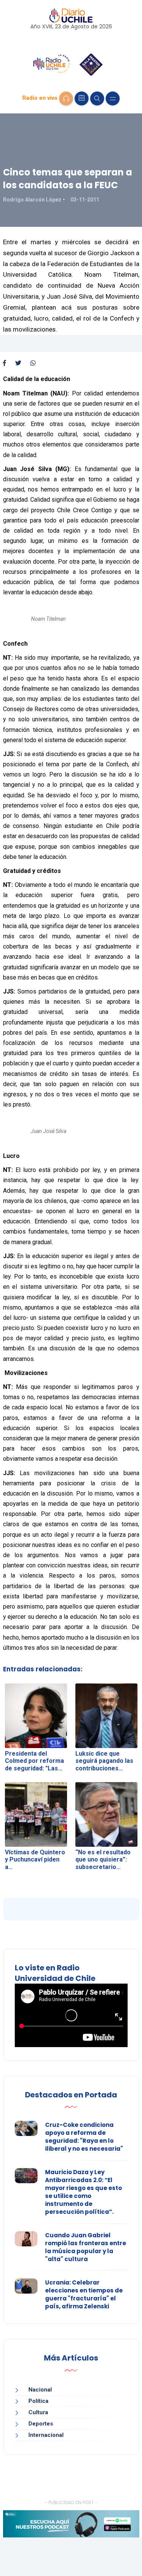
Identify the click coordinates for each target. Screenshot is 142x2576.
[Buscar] (97, 98)
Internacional (46, 2435)
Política (38, 2401)
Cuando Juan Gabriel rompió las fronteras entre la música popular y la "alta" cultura (86, 2247)
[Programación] (82, 98)
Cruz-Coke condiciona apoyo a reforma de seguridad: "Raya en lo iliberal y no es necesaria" (84, 2137)
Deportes (41, 2424)
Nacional (40, 2390)
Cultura (38, 2412)
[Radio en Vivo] (66, 98)
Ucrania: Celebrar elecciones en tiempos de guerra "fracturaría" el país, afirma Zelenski (84, 2294)
